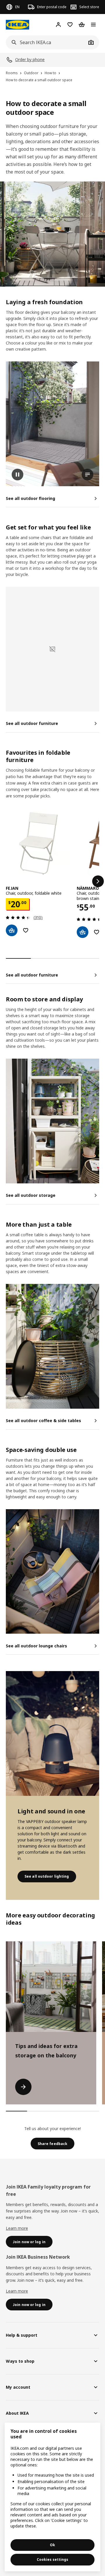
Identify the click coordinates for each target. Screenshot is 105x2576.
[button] (52, 649)
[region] (52, 2497)
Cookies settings (52, 2559)
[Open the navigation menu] (93, 25)
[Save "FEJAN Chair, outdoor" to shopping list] (26, 930)
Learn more (17, 2228)
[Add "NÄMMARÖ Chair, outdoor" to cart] (83, 932)
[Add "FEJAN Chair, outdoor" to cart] (12, 930)
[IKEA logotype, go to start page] (17, 25)
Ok (52, 2545)
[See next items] (98, 881)
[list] (52, 881)
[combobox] (46, 42)
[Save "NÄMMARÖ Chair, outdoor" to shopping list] (97, 932)
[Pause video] (52, 424)
